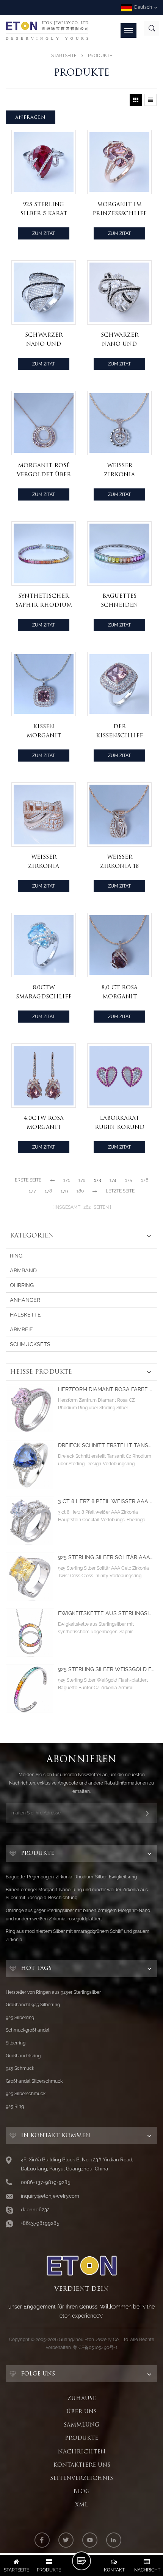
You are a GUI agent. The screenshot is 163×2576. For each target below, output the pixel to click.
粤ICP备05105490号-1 (95, 2347)
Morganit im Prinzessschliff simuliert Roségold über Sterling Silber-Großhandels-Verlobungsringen (121, 209)
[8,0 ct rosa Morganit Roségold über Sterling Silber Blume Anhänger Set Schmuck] (119, 945)
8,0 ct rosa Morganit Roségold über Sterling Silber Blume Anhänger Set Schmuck (119, 993)
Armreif (21, 1329)
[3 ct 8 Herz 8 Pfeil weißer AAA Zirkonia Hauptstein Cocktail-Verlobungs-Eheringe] (30, 1521)
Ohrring (22, 1285)
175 (129, 1180)
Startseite (64, 56)
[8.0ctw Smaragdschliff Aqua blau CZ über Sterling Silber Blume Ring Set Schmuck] (44, 945)
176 (145, 1180)
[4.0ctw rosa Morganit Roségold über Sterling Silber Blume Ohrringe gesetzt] (44, 1076)
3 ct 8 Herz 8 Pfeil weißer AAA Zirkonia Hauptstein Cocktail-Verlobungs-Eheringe (106, 1501)
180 (80, 1191)
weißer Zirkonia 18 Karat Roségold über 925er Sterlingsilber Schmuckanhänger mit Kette (121, 862)
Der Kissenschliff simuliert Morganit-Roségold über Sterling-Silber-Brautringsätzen (121, 731)
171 (67, 1180)
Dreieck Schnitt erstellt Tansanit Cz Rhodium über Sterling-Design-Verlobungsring (106, 1445)
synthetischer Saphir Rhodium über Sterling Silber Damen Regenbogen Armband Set (44, 601)
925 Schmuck (20, 2068)
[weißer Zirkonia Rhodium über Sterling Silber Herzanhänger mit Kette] (119, 423)
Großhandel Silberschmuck (34, 2081)
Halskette (25, 1315)
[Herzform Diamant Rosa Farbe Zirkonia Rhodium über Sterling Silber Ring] (30, 1409)
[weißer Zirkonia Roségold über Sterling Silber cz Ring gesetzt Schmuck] (44, 815)
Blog (81, 2491)
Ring (16, 1256)
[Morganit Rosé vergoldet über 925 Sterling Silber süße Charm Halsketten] (44, 423)
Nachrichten (82, 2452)
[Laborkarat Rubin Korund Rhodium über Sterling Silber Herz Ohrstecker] (119, 1076)
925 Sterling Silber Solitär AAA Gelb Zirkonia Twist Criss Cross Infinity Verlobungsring (106, 1557)
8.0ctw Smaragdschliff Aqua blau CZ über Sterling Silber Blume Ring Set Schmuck (44, 993)
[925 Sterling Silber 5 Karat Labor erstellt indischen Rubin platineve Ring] (44, 162)
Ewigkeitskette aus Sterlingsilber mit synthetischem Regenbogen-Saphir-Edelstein (106, 1613)
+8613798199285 (40, 2223)
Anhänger (25, 1300)
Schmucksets (30, 1344)
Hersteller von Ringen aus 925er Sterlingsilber (53, 1992)
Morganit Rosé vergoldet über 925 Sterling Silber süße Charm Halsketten (44, 470)
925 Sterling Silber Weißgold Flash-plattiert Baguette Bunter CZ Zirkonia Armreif (106, 1669)
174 (113, 1180)
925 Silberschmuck (26, 2094)
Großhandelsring (23, 2056)
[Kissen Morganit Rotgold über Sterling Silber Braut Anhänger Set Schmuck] (44, 684)
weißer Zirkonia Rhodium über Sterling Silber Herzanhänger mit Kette (119, 470)
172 (82, 1180)
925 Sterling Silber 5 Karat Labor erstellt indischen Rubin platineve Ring (44, 209)
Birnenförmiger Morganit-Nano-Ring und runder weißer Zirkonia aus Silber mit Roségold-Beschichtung (77, 1894)
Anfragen (31, 117)
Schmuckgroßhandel (27, 2030)
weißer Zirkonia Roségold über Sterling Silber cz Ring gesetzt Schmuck (44, 862)
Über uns (81, 2411)
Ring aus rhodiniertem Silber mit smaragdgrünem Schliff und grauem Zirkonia (78, 1935)
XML (81, 2504)
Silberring (16, 2043)
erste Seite (28, 1180)
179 (64, 1191)
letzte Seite (120, 1191)
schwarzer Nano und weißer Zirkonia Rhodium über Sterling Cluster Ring (44, 340)
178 (48, 1191)
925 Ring (15, 2107)
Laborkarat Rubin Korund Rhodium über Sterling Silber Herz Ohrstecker (119, 1123)
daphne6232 (35, 2210)
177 (32, 1191)
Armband (23, 1270)
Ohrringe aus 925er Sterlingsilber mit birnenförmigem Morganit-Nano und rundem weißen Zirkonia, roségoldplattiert (78, 1915)
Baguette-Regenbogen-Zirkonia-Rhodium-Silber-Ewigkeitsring (71, 1877)
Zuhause (82, 2398)
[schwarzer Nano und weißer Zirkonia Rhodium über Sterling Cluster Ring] (44, 292)
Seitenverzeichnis (81, 2478)
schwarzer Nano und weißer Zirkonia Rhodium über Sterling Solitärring (119, 340)
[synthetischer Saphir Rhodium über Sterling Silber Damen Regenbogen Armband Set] (44, 553)
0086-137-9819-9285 (45, 2182)
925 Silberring (20, 2018)
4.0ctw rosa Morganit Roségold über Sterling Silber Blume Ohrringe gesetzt (44, 1123)
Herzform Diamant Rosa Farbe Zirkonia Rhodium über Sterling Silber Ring (106, 1389)
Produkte (81, 2438)
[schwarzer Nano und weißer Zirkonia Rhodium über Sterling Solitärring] (119, 292)
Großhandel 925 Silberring (33, 2005)
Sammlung (81, 2425)
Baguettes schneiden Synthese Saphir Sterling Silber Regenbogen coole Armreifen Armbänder (119, 601)
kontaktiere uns (82, 2465)
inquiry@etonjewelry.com (50, 2196)
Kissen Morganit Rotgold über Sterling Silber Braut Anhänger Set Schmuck (44, 731)
